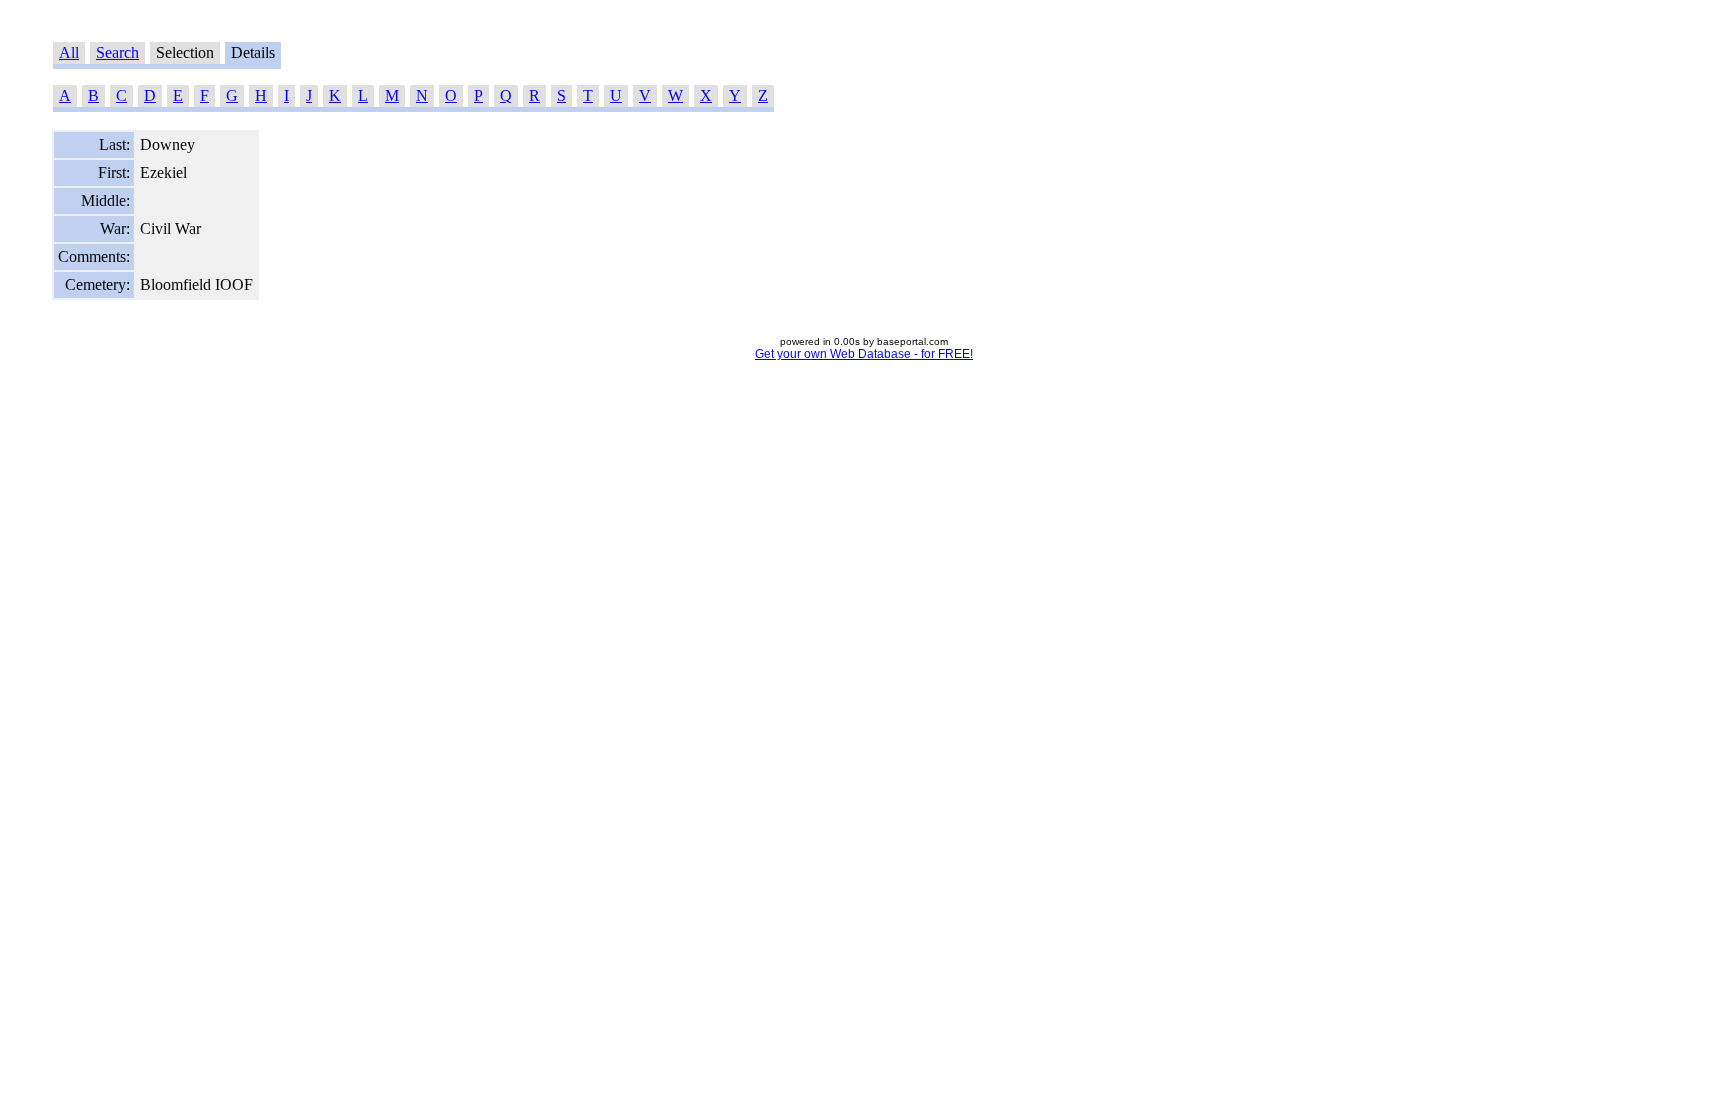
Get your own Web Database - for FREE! (864, 354)
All (69, 52)
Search (117, 52)
